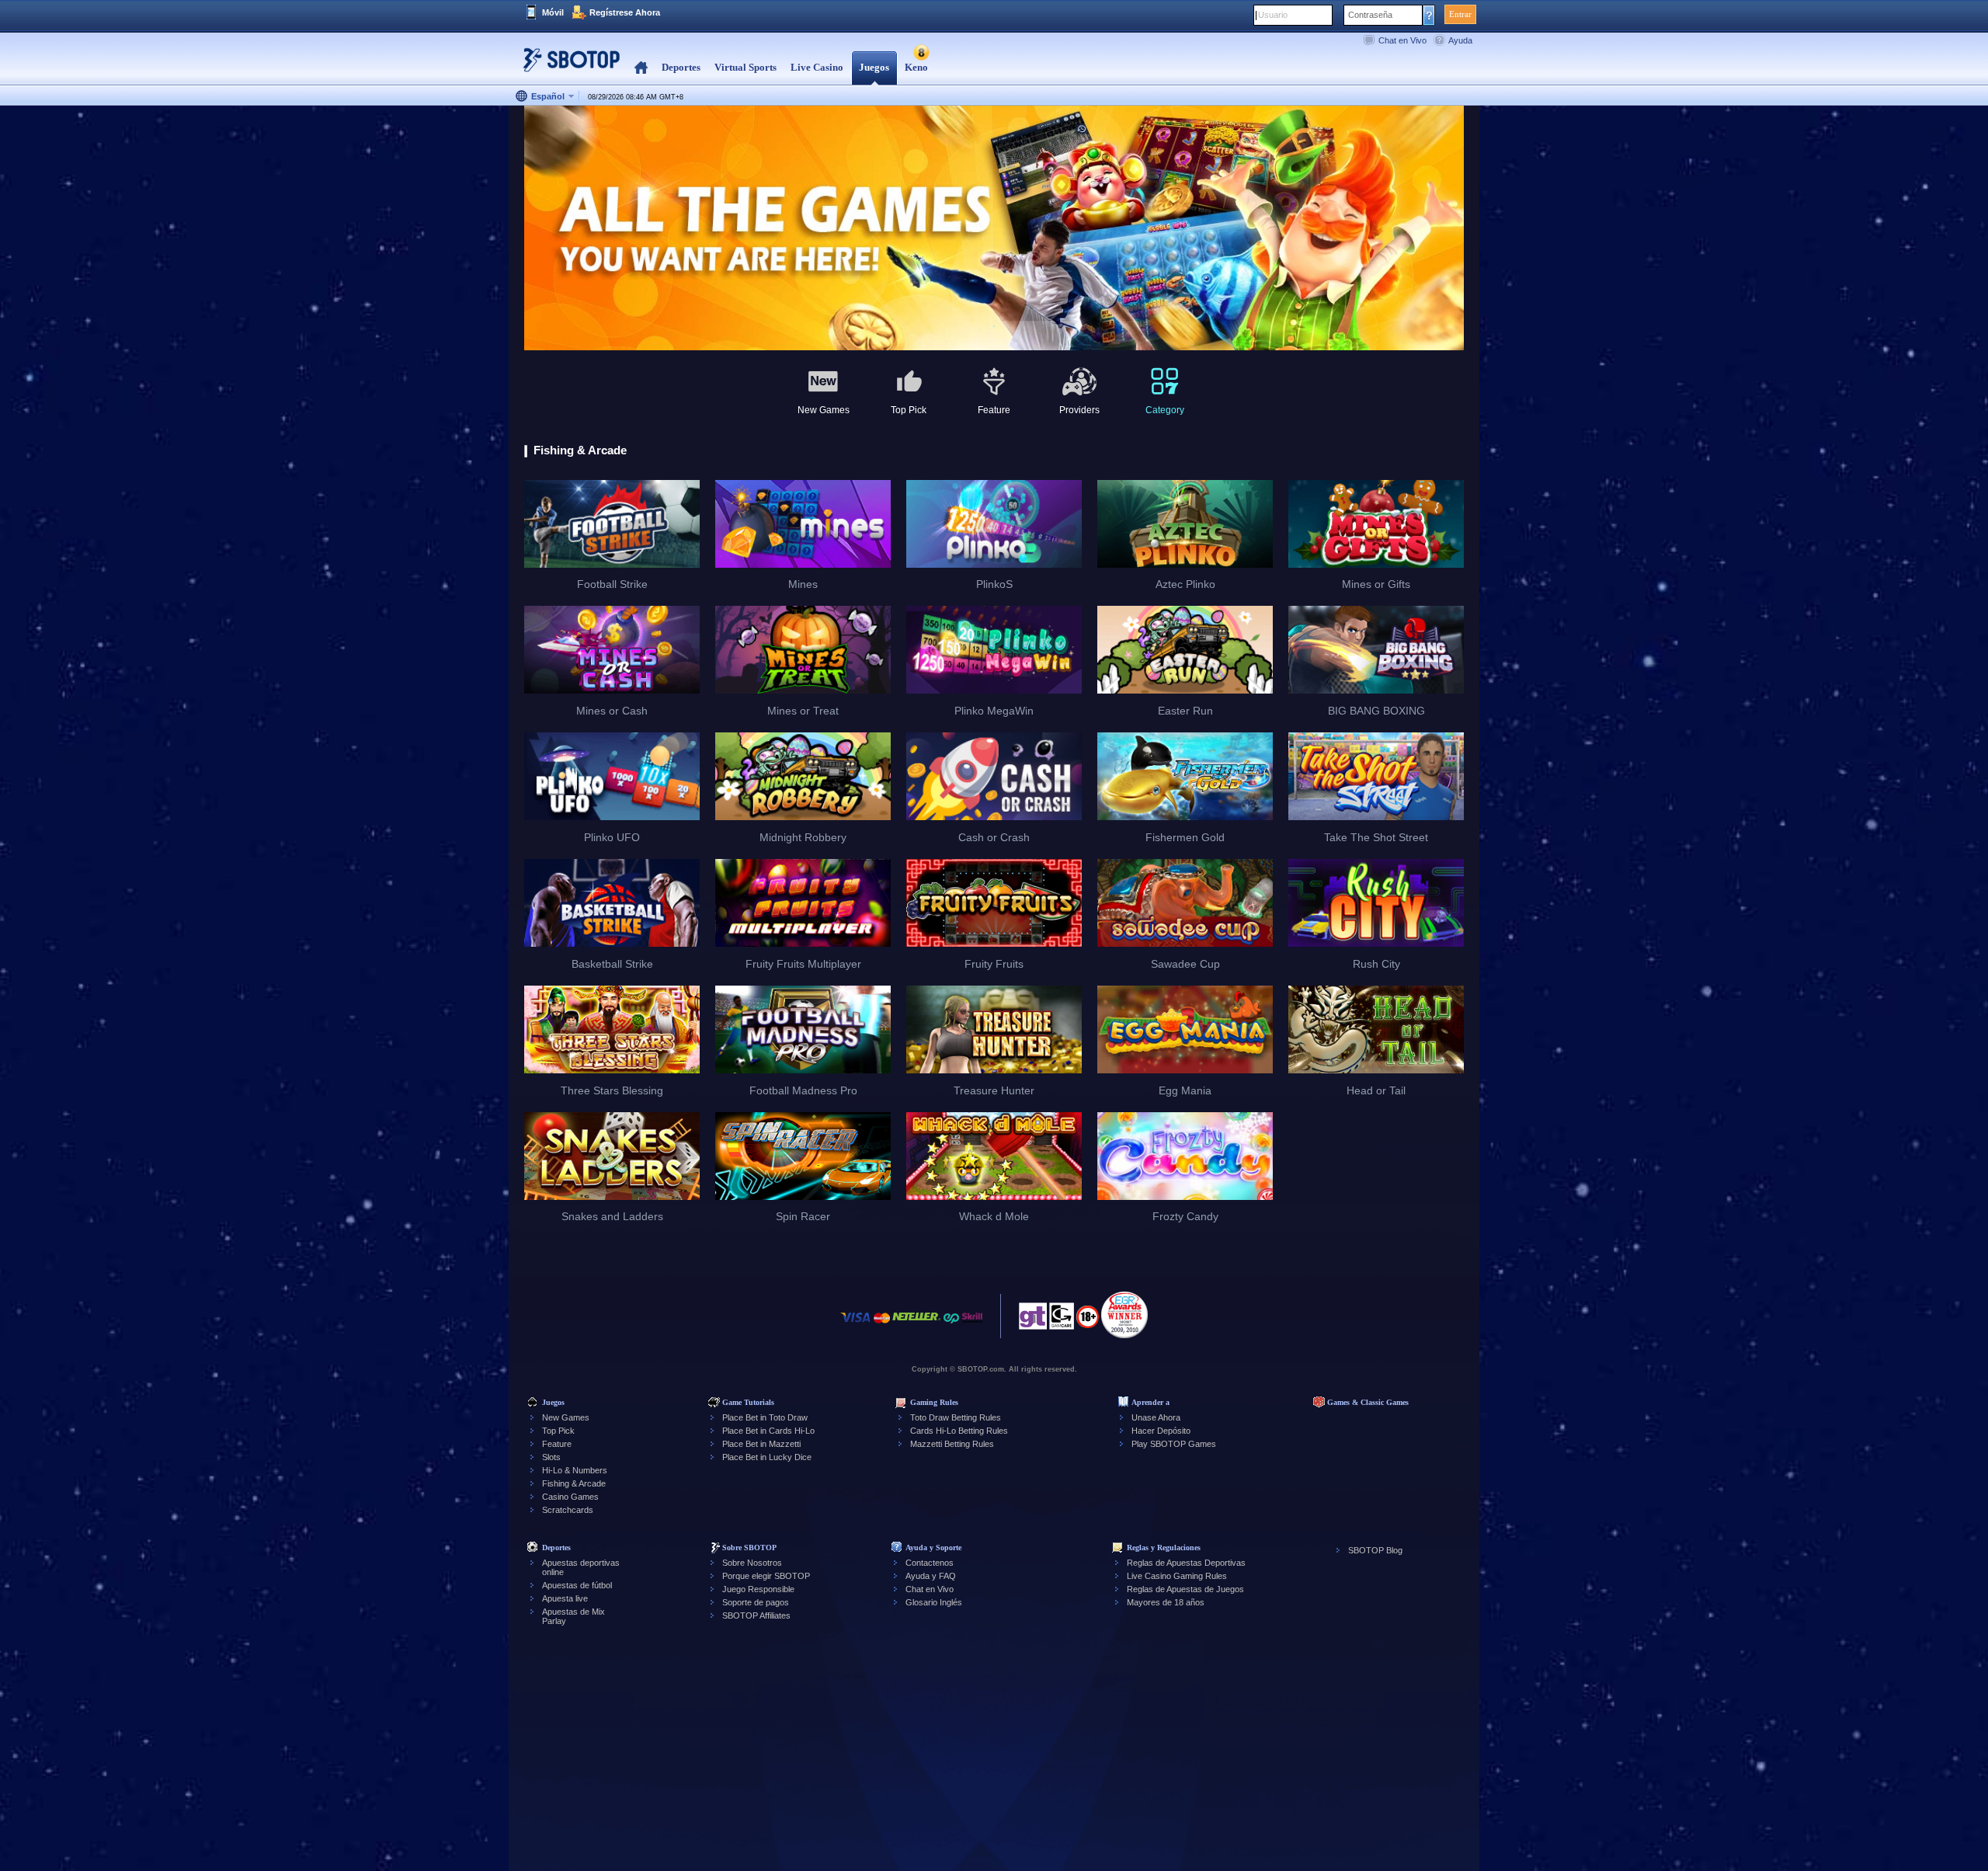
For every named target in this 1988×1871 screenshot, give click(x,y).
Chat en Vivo (1402, 40)
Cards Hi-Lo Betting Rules (959, 1431)
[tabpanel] (994, 229)
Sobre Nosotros (752, 1563)
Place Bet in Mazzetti (761, 1444)
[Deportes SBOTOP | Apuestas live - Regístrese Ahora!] (567, 66)
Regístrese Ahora (625, 12)
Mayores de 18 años (1166, 1602)
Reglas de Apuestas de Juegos (1185, 1589)
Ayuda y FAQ (931, 1576)
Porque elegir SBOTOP (766, 1576)
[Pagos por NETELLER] (916, 1325)
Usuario (1273, 15)
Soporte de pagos (756, 1602)
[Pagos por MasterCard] (882, 1325)
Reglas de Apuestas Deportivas (1186, 1563)
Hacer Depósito (1161, 1431)
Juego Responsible (758, 1589)
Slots (551, 1457)
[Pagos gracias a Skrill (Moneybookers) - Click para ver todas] (972, 1325)
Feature (557, 1444)
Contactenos (930, 1563)
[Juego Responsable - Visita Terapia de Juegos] (1033, 1320)
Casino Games (570, 1497)
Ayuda (1460, 40)
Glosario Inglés (934, 1602)
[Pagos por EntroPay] (951, 1325)
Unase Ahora (1156, 1417)
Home (641, 68)
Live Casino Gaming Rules (1177, 1576)
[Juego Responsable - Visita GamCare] (1062, 1320)
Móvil (553, 12)
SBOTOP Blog (1375, 1550)
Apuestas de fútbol (577, 1585)
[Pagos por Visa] (856, 1325)
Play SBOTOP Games (1174, 1444)
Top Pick (558, 1431)
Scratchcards (568, 1510)
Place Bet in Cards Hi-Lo (768, 1431)
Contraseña (1370, 15)
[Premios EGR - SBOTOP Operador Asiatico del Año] (1124, 1315)
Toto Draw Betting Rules (956, 1417)
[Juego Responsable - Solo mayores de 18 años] (1088, 1322)
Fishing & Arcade (574, 1483)
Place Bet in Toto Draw (765, 1417)
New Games (566, 1417)
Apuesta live (565, 1598)
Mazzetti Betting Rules (952, 1444)
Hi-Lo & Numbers (575, 1470)
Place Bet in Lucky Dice (767, 1457)
